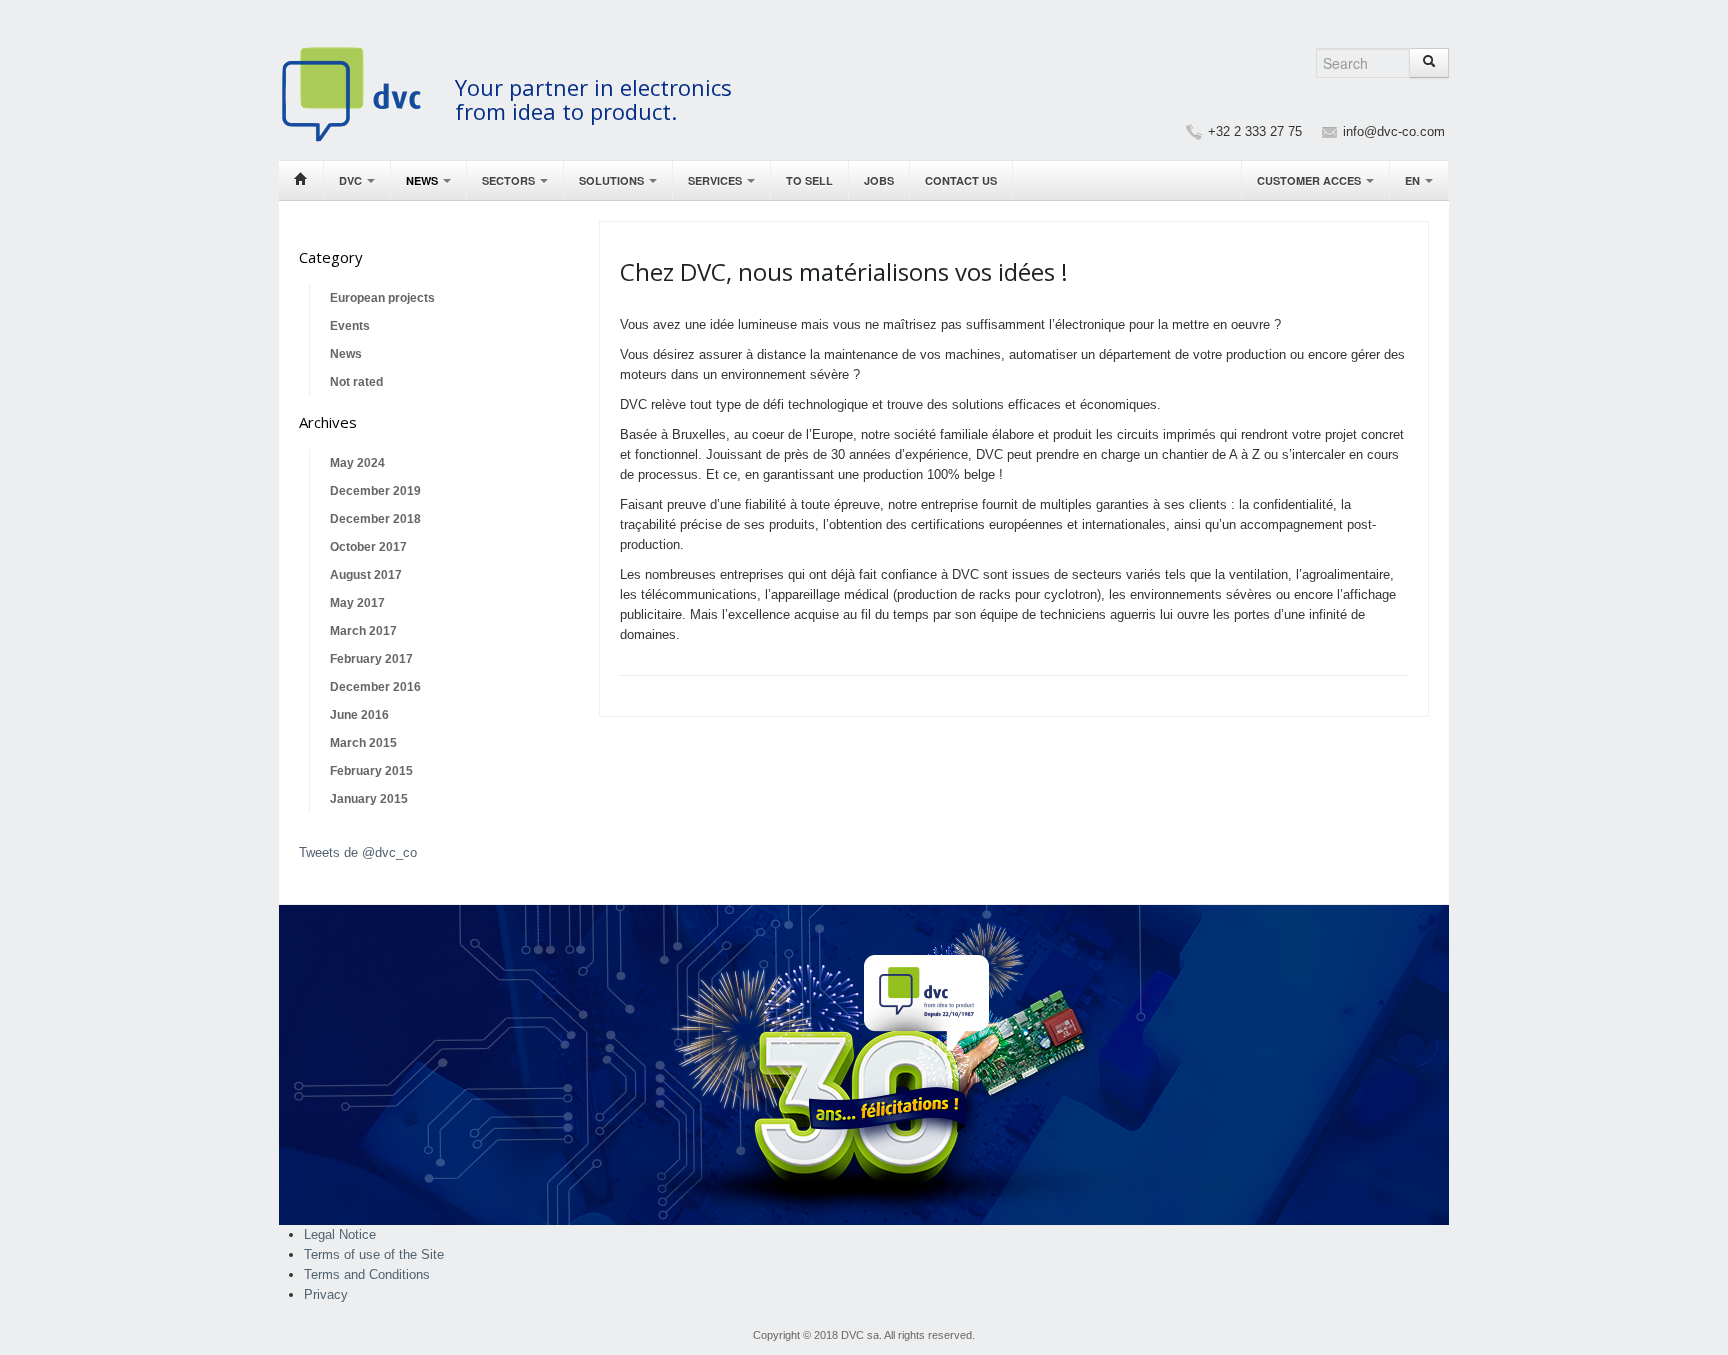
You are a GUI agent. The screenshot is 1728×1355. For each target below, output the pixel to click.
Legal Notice (340, 1234)
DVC (352, 180)
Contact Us (961, 180)
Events (350, 326)
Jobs (879, 180)
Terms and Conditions (367, 1274)
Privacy (326, 1294)
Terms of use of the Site (374, 1254)
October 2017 (368, 547)
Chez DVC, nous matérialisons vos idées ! (844, 271)
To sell (809, 180)
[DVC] (361, 93)
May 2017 (357, 603)
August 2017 (366, 575)
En (1414, 180)
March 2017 (363, 631)
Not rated (356, 382)
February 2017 (371, 659)
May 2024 (357, 463)
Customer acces (1310, 180)
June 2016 (359, 715)
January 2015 (369, 799)
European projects (382, 298)
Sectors (510, 180)
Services (716, 180)
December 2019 (375, 491)
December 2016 (375, 687)
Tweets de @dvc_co (358, 852)
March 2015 (363, 743)
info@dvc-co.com (1394, 131)
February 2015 (371, 771)
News (423, 180)
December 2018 (375, 519)
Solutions (613, 180)
